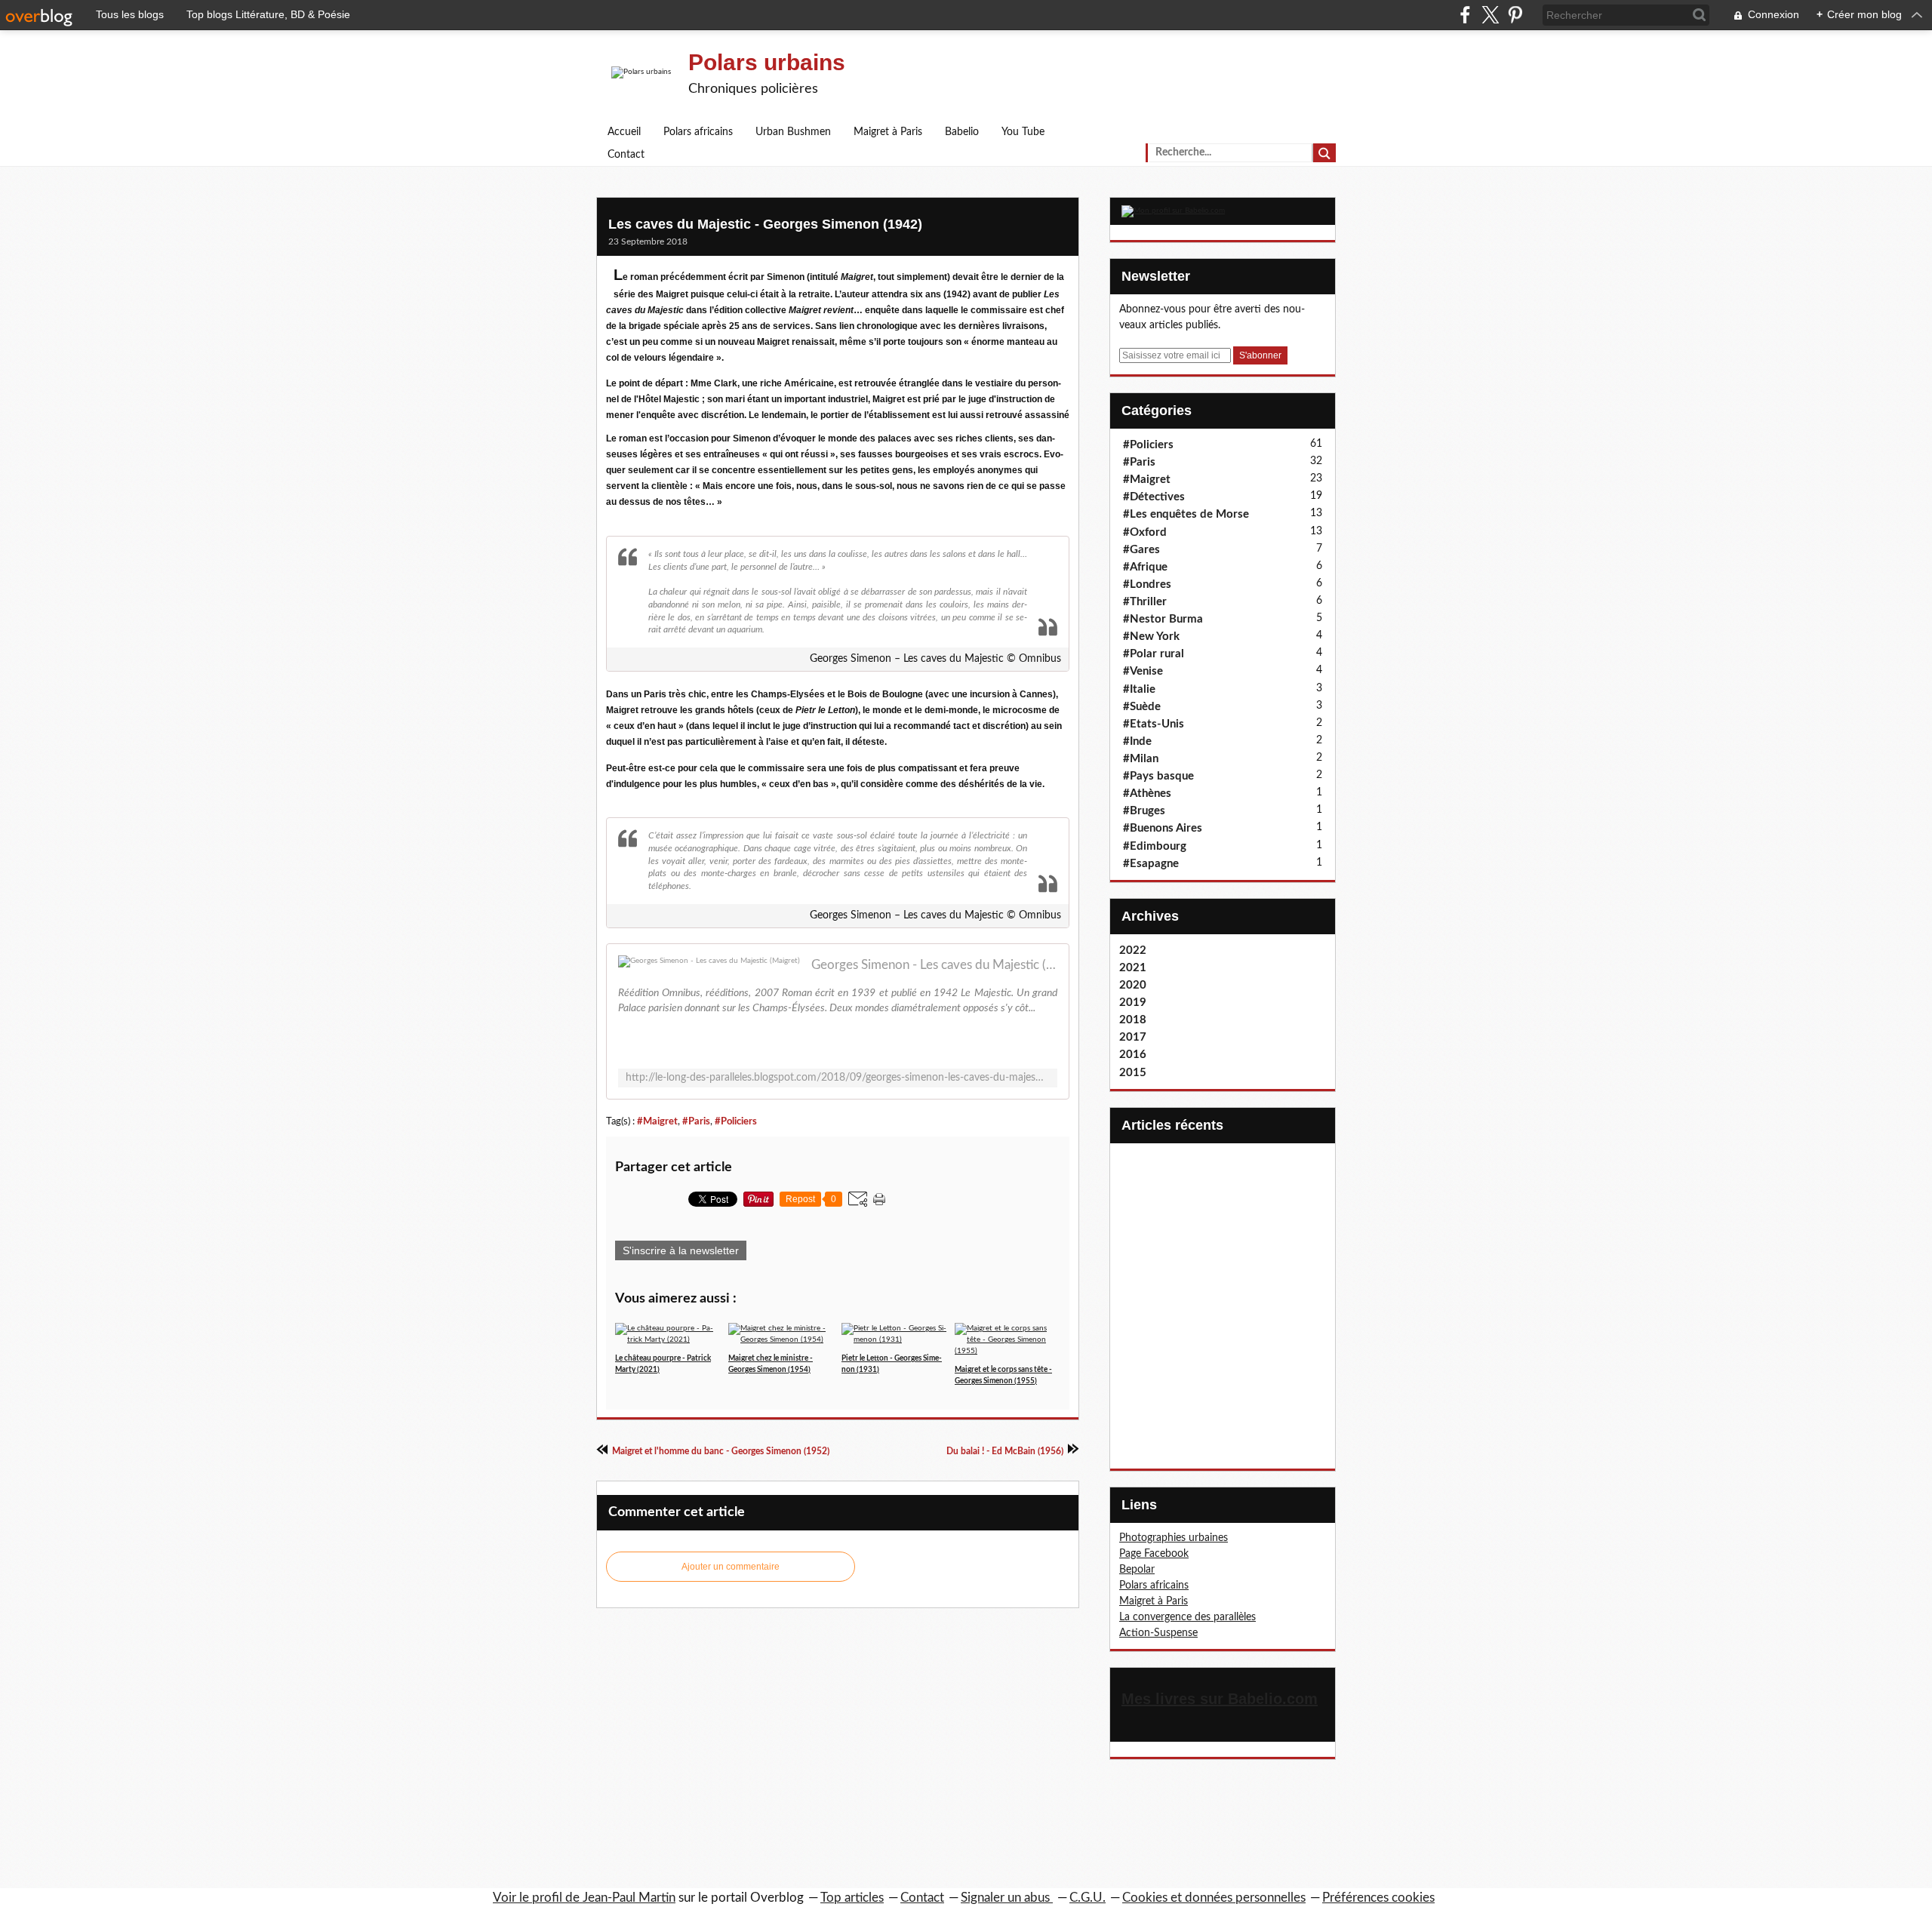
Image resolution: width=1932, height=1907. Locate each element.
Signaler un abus (1007, 1898)
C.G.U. (1088, 1898)
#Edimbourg (1155, 846)
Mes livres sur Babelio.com (1220, 1699)
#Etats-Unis (1154, 724)
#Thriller (1145, 602)
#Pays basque (1158, 776)
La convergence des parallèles (1188, 1617)
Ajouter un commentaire (731, 1567)
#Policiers (736, 1121)
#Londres (1147, 584)
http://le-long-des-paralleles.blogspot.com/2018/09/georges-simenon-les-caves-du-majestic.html (838, 1078)
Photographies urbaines (1174, 1538)
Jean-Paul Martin (629, 1898)
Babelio (962, 132)
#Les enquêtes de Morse (1186, 514)
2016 (1133, 1055)
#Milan (1141, 759)
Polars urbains (767, 62)
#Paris (696, 1121)
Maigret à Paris (888, 132)
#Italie (1139, 689)
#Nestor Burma (1163, 619)
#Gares (1141, 550)
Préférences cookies (1378, 1898)
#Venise (1143, 671)
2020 (1133, 985)
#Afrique (1145, 567)
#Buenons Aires (1163, 828)
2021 (1133, 968)
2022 (1133, 950)
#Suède (1142, 707)
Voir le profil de (538, 1898)
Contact (626, 155)
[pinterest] (1515, 15)
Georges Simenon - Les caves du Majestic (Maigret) (934, 965)
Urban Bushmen (793, 132)
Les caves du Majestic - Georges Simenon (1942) (765, 224)
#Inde (1137, 741)
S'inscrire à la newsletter (681, 1250)
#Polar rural (1154, 654)
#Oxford (1145, 532)
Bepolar (1137, 1570)
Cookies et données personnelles (1214, 1898)
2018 (1133, 1020)
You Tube (1023, 132)
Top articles (852, 1898)
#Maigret (657, 1121)
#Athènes (1147, 794)
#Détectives (1154, 497)
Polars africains (698, 132)
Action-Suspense (1158, 1633)
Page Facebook (1154, 1554)
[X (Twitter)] (1490, 15)
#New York (1151, 637)
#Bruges (1144, 811)
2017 (1133, 1037)
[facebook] (1465, 15)
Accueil (624, 132)
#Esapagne (1151, 864)
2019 (1133, 1003)
